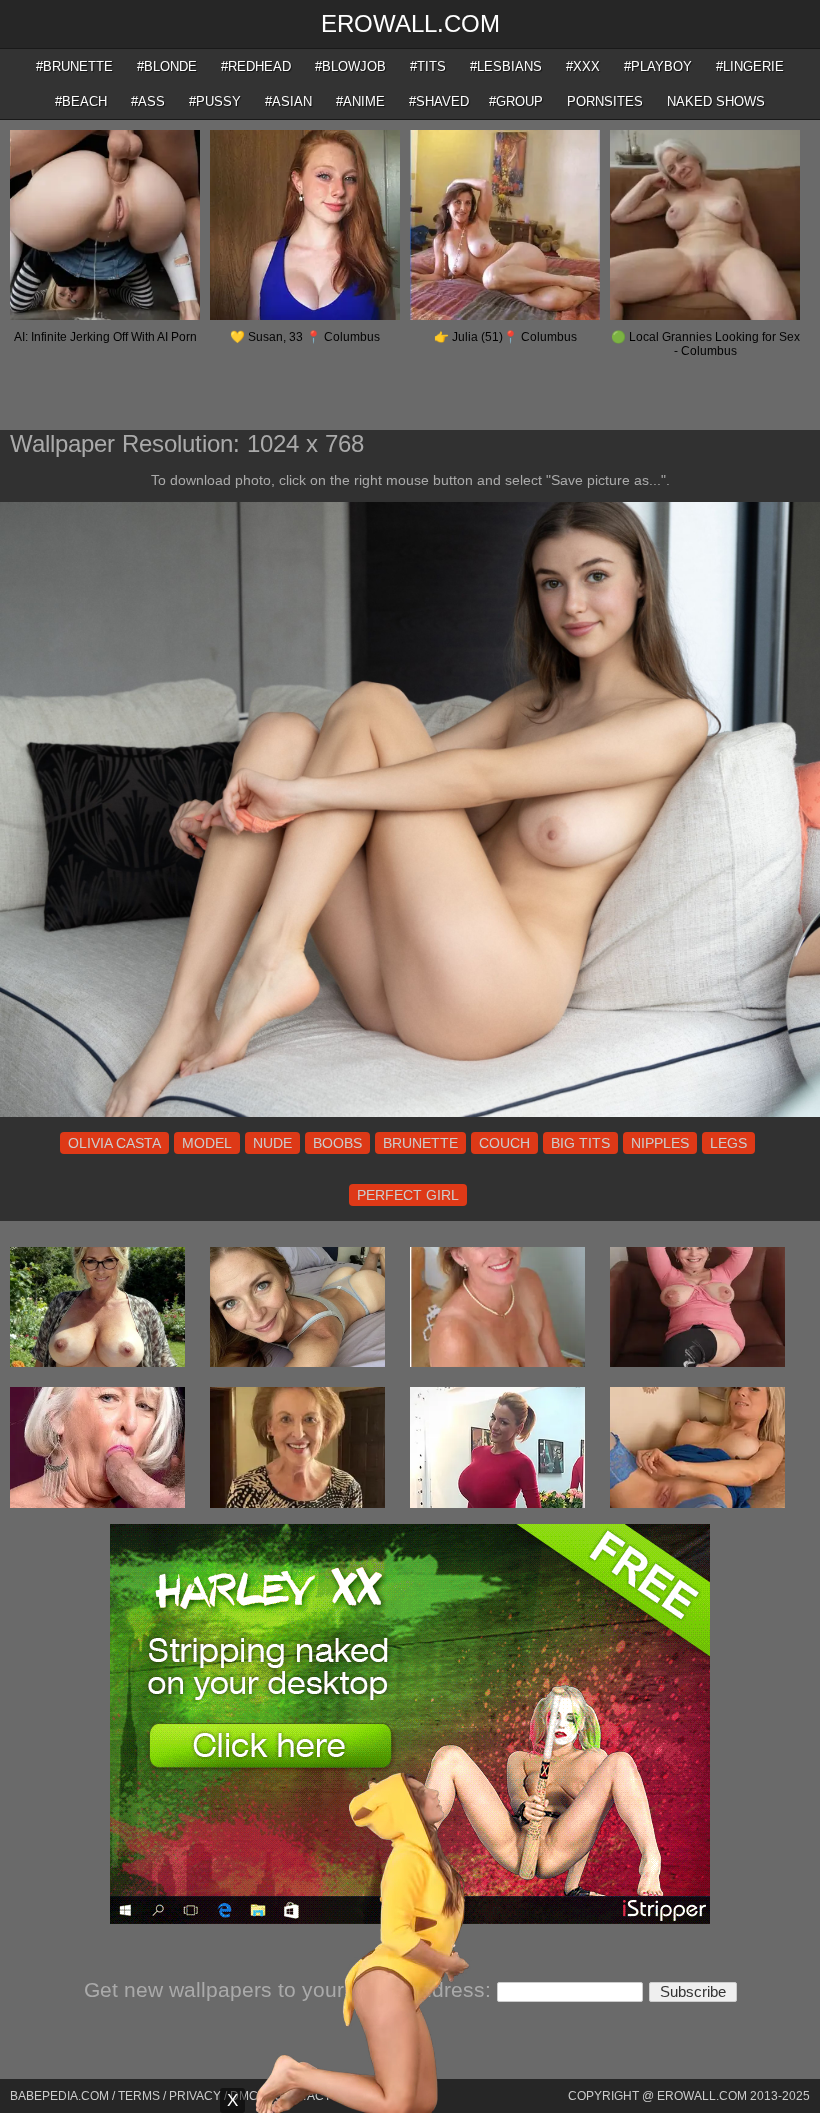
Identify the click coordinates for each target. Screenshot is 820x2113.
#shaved (439, 101)
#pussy (215, 101)
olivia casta (114, 1143)
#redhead (256, 66)
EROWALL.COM (410, 23)
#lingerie (750, 66)
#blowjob (350, 66)
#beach (81, 101)
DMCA (247, 2096)
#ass (148, 101)
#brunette (74, 66)
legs (728, 1143)
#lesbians (506, 66)
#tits (428, 66)
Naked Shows (716, 101)
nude (272, 1143)
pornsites (605, 101)
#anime (360, 101)
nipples (660, 1143)
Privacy (195, 2096)
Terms (139, 2096)
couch (504, 1143)
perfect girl (408, 1195)
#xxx (583, 66)
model (207, 1143)
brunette (420, 1143)
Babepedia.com (59, 2096)
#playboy (658, 66)
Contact (302, 2096)
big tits (580, 1143)
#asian (288, 101)
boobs (337, 1143)
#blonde (167, 66)
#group (516, 101)
